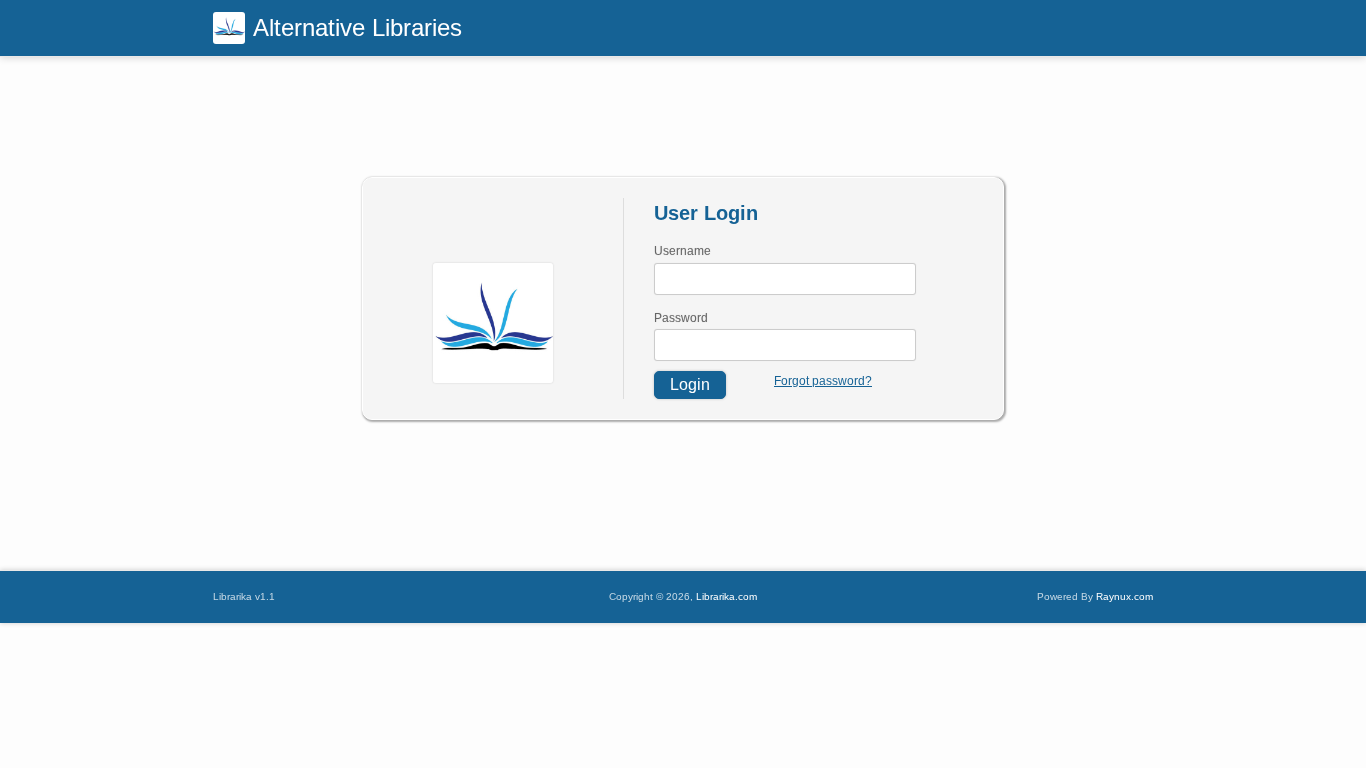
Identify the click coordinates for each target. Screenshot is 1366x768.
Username (682, 251)
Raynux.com (1124, 596)
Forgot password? (823, 381)
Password (681, 318)
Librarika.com (726, 596)
